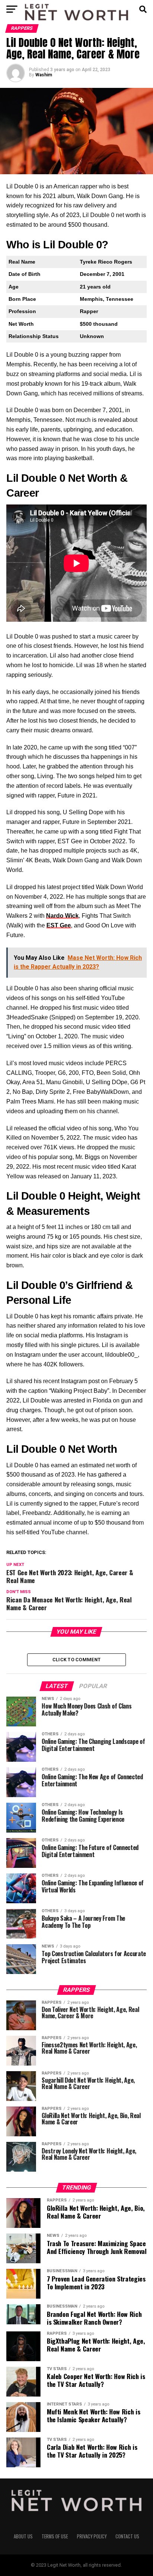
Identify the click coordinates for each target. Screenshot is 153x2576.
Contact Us (127, 2536)
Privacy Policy (92, 2536)
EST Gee (59, 925)
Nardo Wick (62, 916)
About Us (23, 2536)
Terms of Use (55, 2536)
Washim (44, 75)
